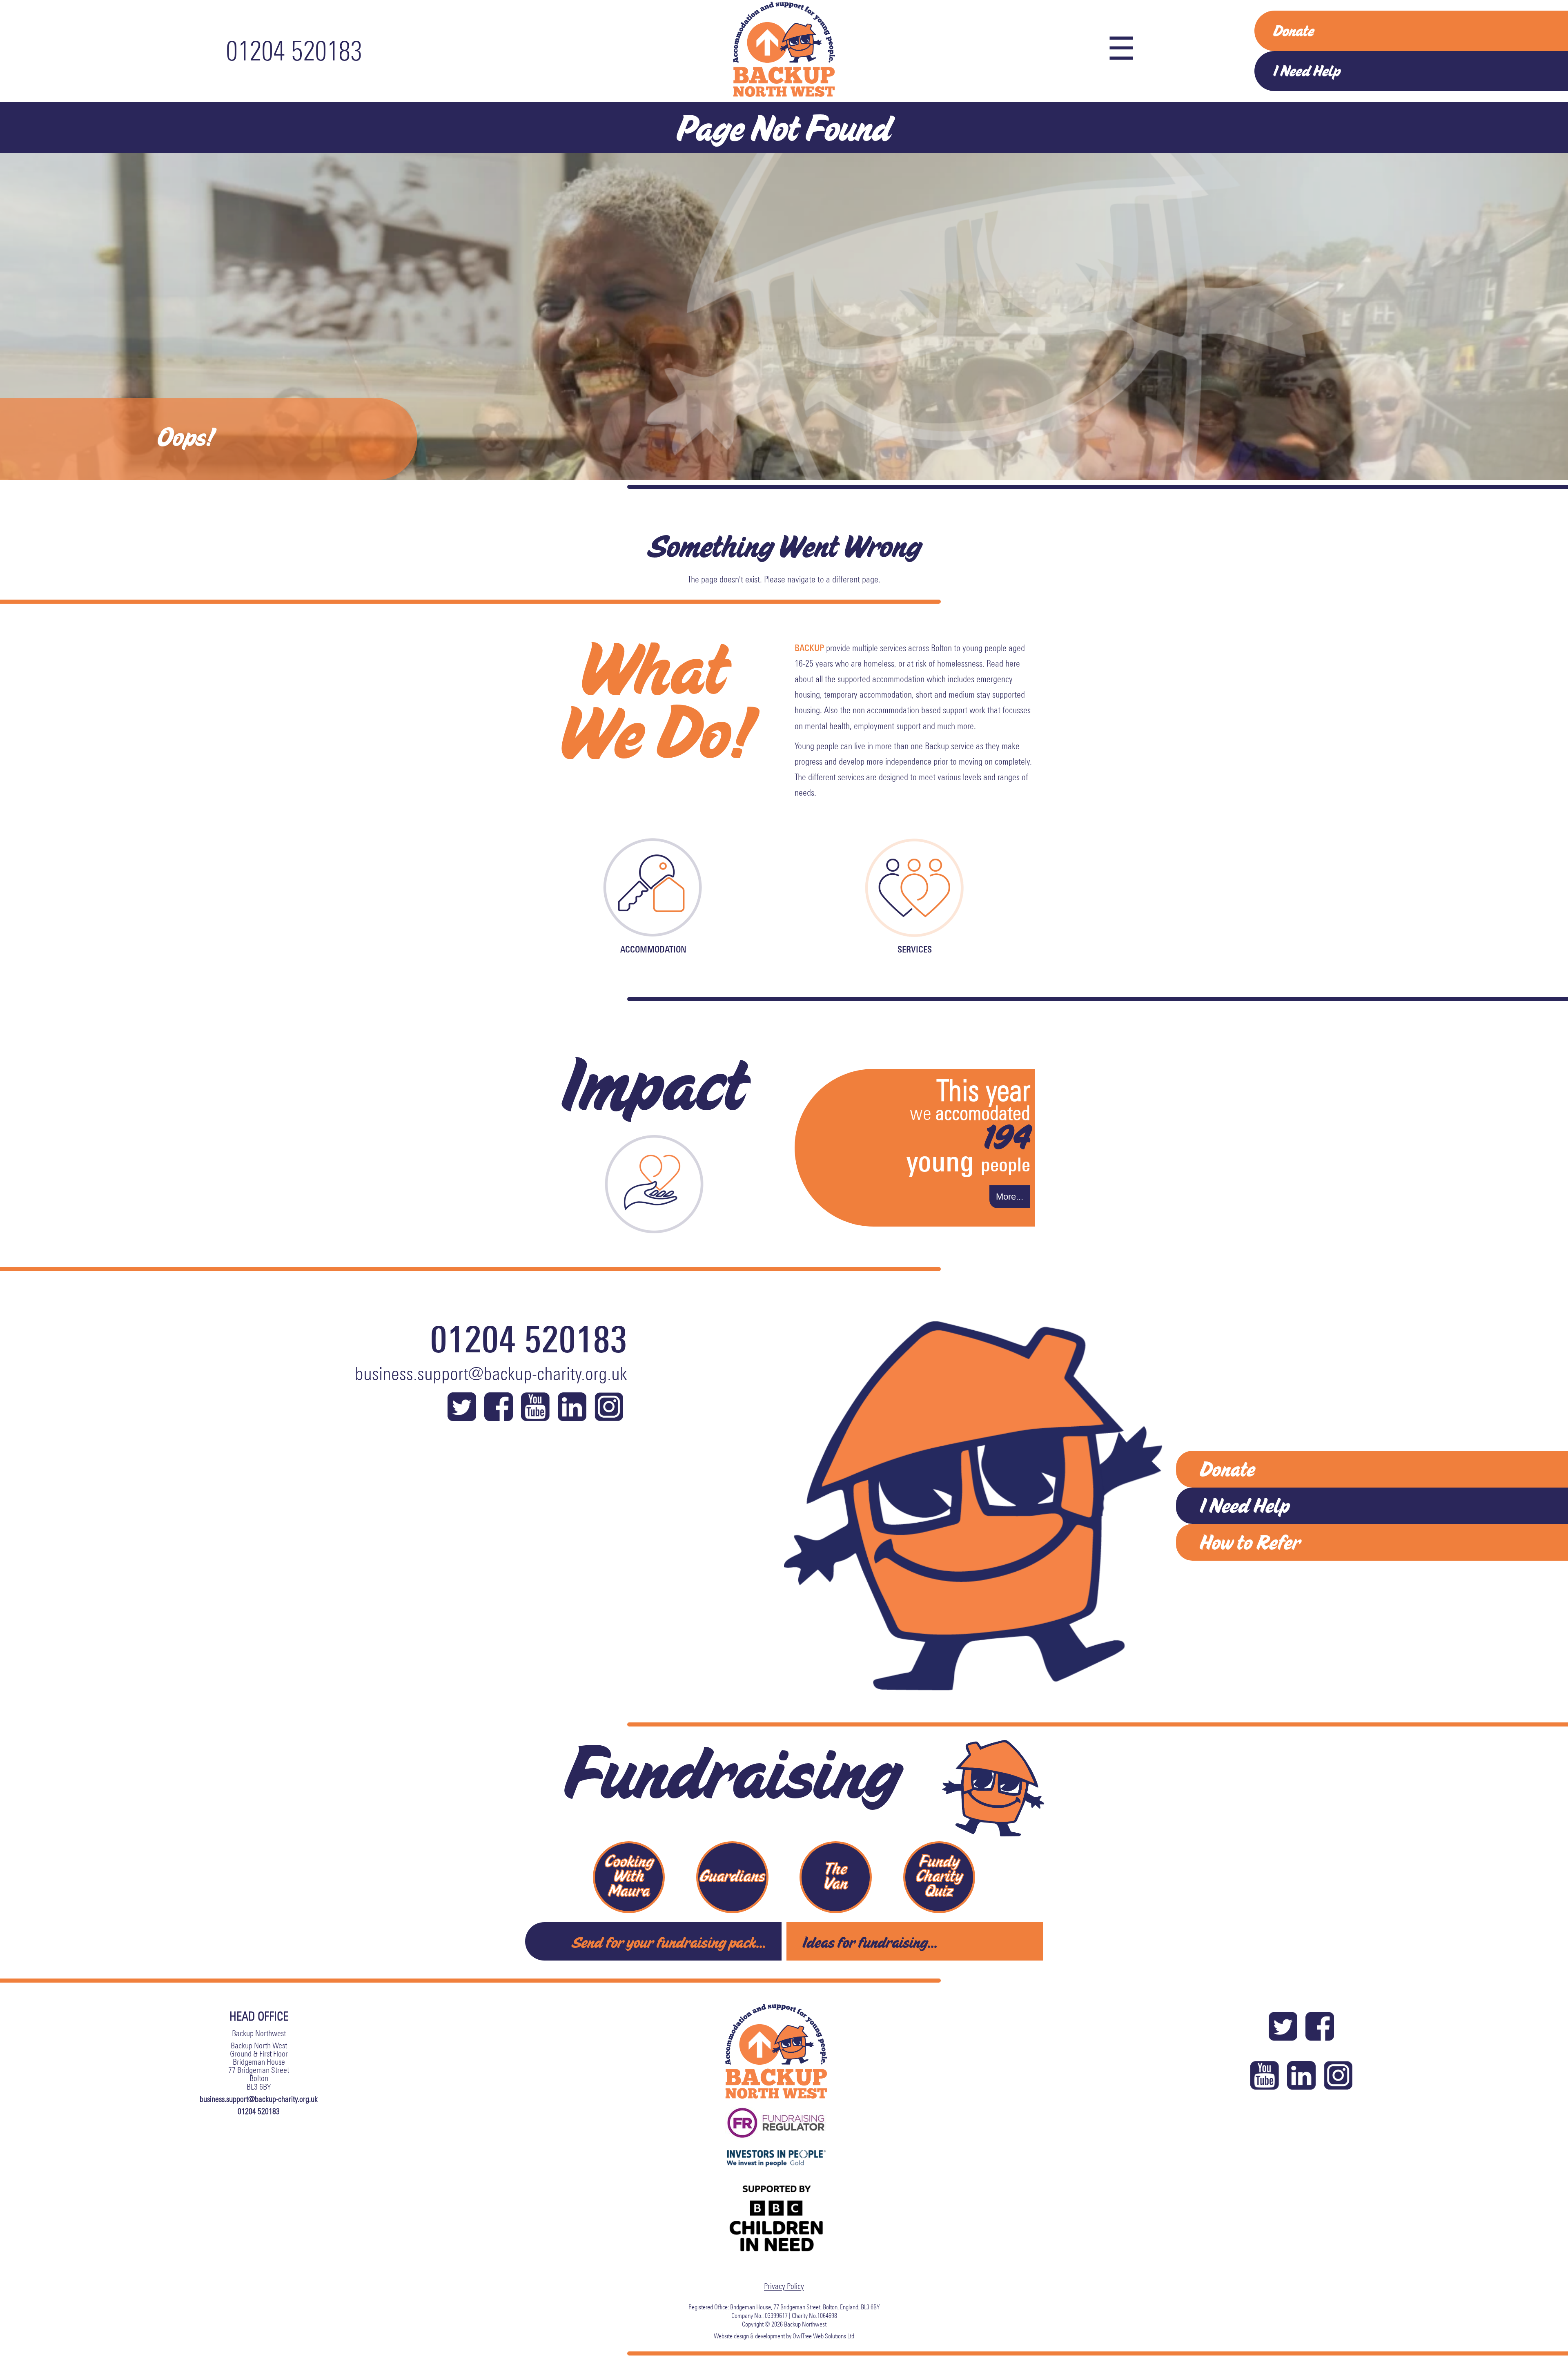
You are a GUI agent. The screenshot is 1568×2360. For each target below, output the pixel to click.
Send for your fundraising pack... (669, 1942)
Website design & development (749, 2336)
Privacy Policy (784, 2286)
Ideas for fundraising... (870, 1942)
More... (1010, 1197)
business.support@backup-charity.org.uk (491, 1374)
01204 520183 (294, 51)
